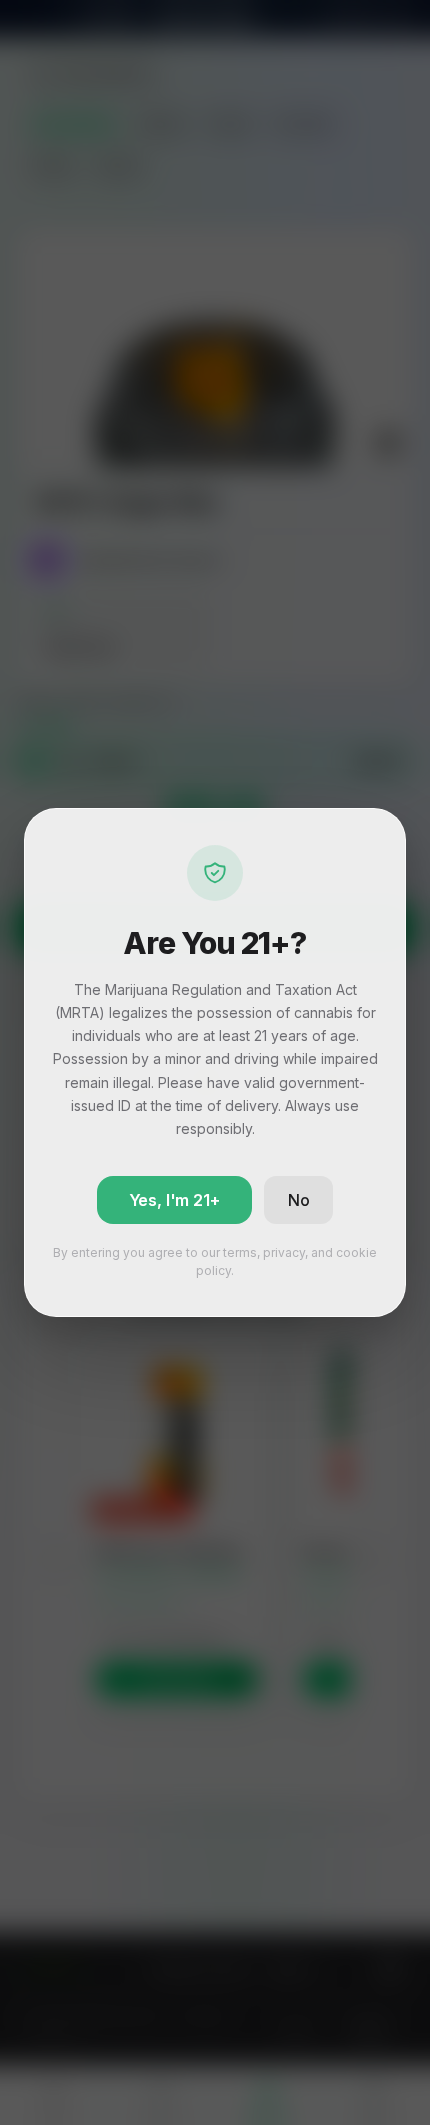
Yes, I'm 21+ (174, 1200)
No (299, 1200)
